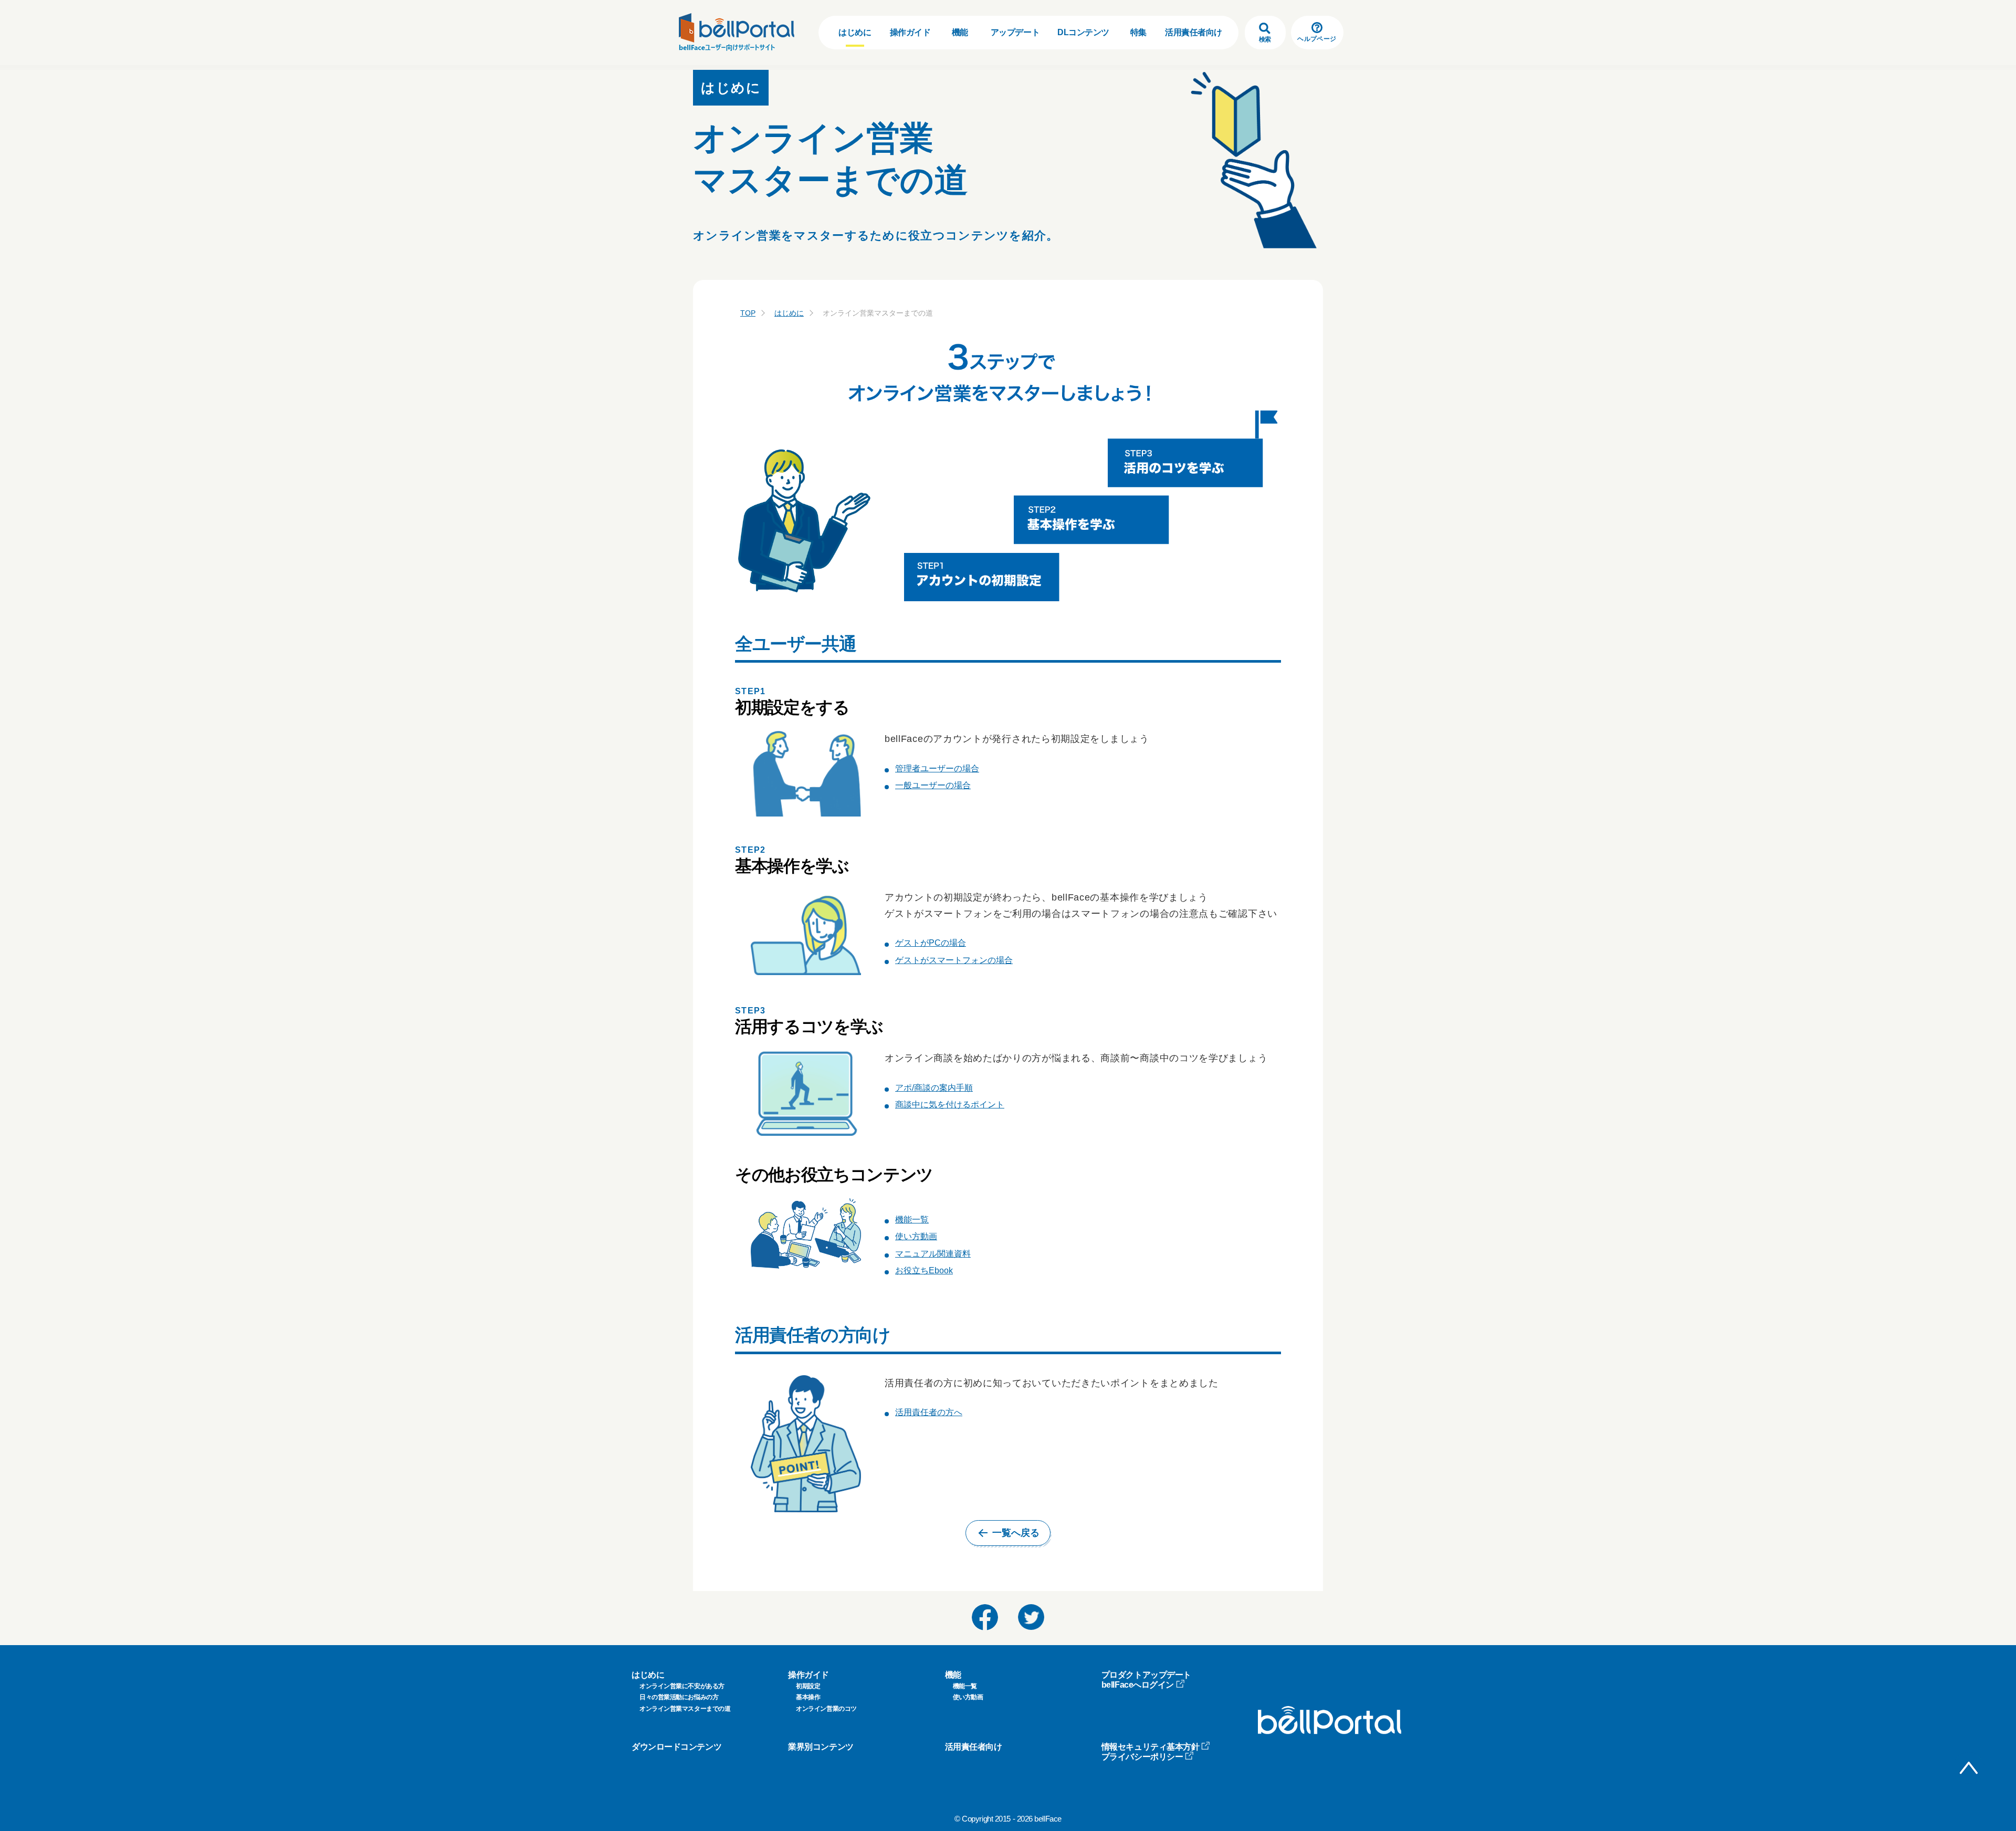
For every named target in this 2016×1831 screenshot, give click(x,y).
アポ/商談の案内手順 (934, 1088)
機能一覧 (912, 1220)
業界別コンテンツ (821, 1747)
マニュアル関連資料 (933, 1254)
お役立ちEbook (924, 1270)
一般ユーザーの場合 (933, 785)
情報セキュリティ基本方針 (1151, 1747)
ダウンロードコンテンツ (676, 1747)
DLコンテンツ (1083, 32)
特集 (1138, 32)
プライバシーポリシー (1142, 1757)
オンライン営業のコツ (826, 1709)
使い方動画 (916, 1236)
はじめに (855, 32)
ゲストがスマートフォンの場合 (954, 960)
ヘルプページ (1317, 39)
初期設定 (808, 1686)
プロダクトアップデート (1146, 1675)
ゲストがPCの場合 (931, 943)
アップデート (1015, 32)
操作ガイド (910, 32)
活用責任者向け (1194, 32)
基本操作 (808, 1697)
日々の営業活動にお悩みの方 (679, 1697)
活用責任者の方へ (929, 1412)
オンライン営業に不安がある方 (682, 1686)
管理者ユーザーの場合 (937, 768)
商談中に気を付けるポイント (950, 1105)
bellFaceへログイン (1138, 1685)
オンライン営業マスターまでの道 (685, 1709)
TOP (748, 313)
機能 (960, 32)
